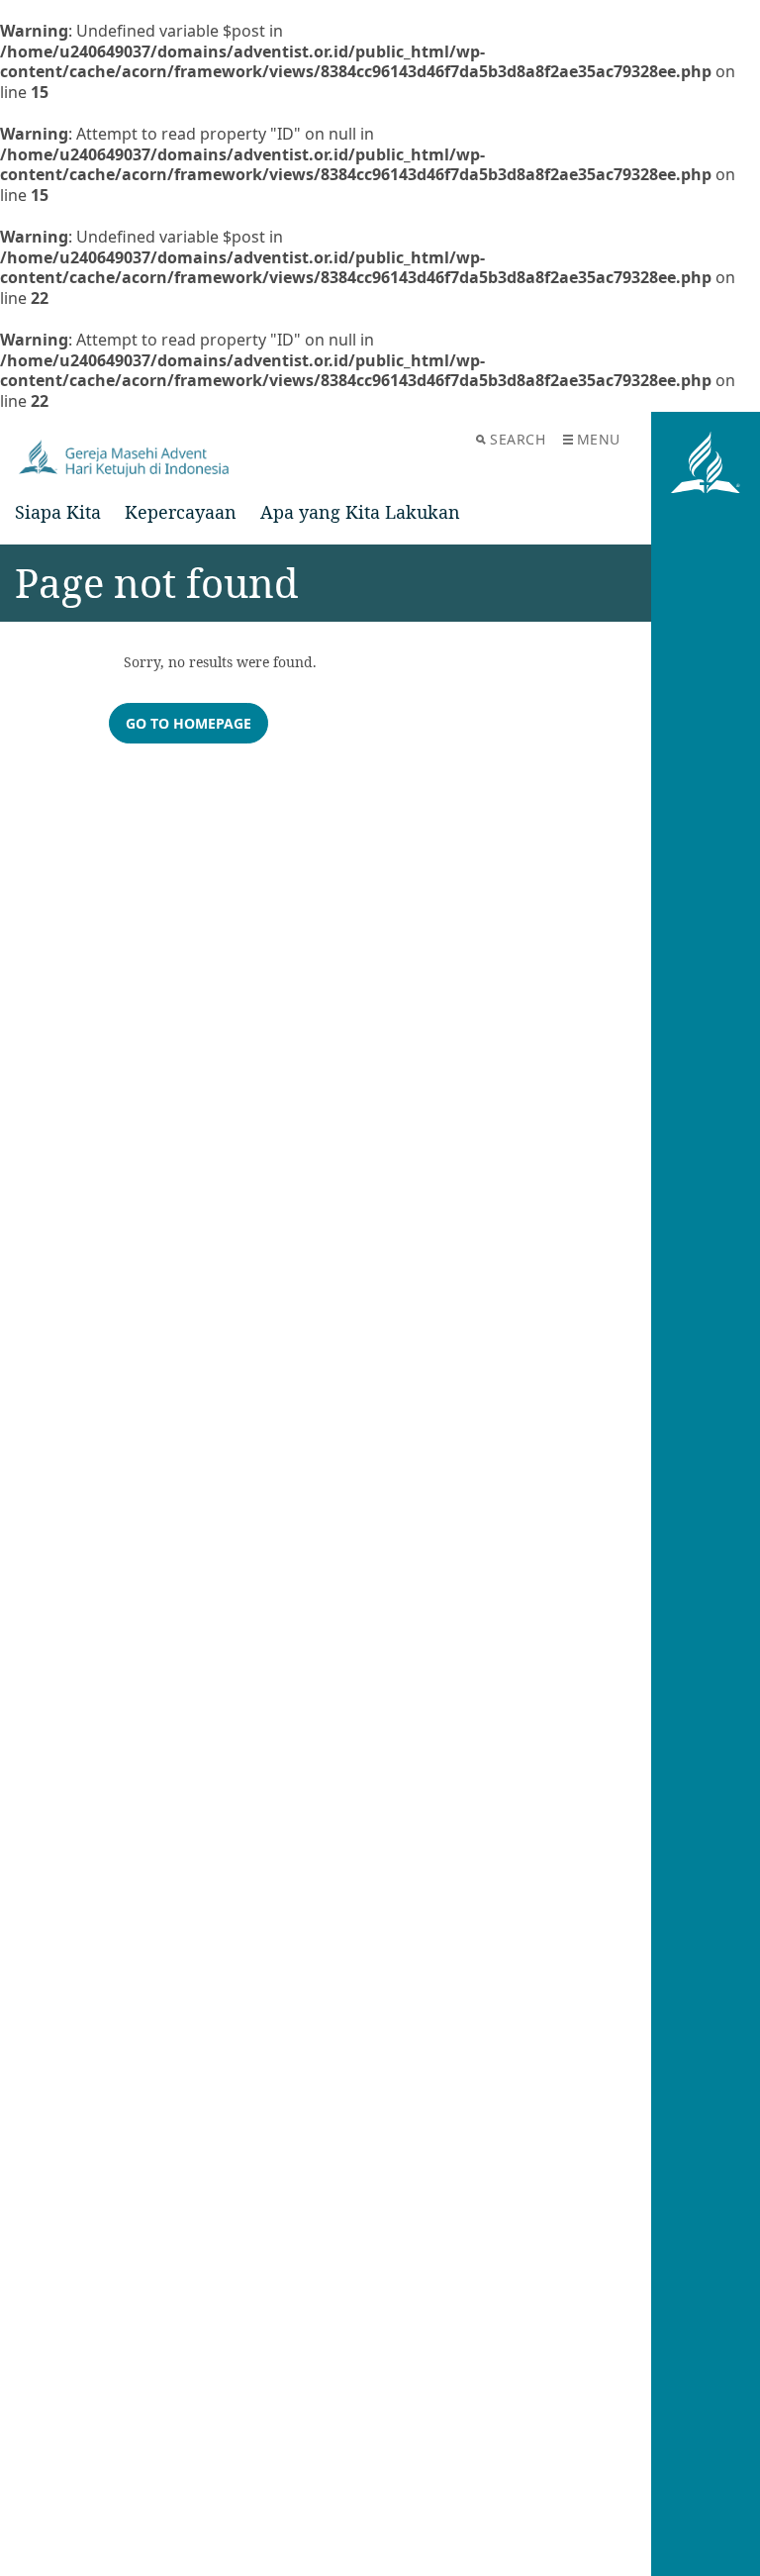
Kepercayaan (181, 512)
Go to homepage (189, 723)
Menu (599, 439)
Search (518, 439)
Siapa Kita (58, 512)
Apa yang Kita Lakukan (360, 512)
